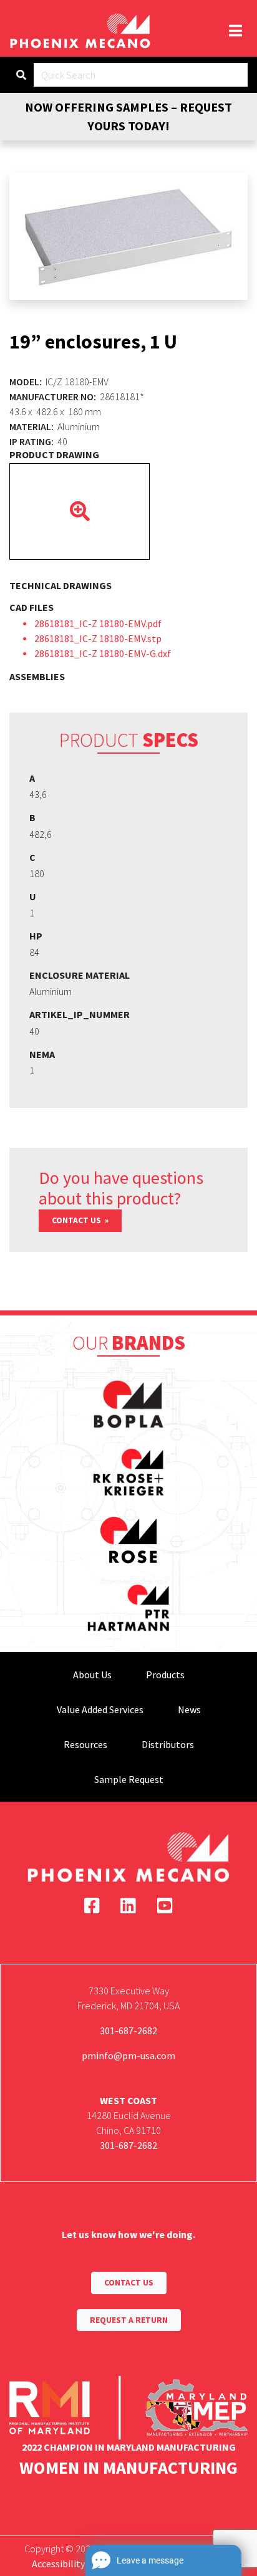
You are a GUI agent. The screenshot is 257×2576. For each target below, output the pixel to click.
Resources (85, 1744)
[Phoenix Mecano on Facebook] (92, 1906)
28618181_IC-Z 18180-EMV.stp (98, 638)
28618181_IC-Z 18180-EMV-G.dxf (103, 653)
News (189, 1709)
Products (165, 1675)
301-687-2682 (128, 2031)
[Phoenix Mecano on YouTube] (165, 1906)
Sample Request (129, 1779)
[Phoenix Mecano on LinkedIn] (128, 1906)
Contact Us (77, 1220)
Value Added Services (100, 1709)
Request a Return (129, 2320)
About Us (92, 1675)
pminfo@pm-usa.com (128, 2055)
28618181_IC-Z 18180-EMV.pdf (98, 623)
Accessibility (58, 2564)
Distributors (168, 1744)
